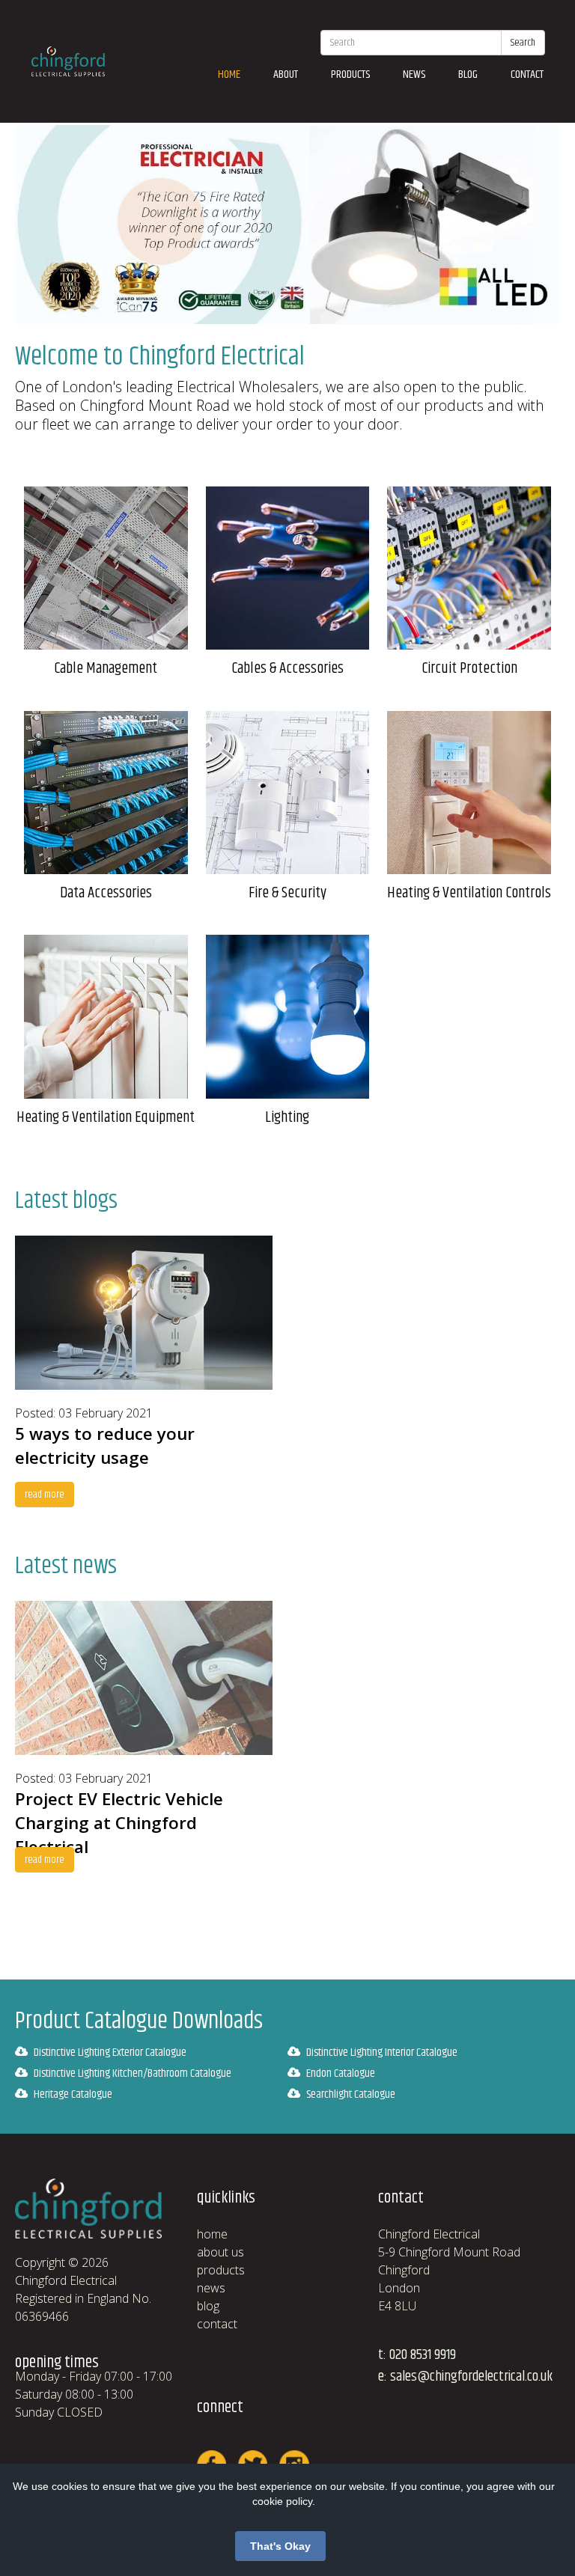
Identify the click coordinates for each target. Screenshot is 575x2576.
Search (523, 43)
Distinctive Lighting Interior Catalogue (382, 2052)
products (350, 74)
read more (45, 1495)
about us (220, 2252)
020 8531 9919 (423, 2355)
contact (527, 74)
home (229, 74)
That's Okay (280, 2546)
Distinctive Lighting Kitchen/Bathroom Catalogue (133, 2073)
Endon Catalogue (341, 2073)
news (414, 74)
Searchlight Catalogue (351, 2094)
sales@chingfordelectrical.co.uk (471, 2377)
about (286, 74)
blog (468, 74)
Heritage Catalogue (73, 2094)
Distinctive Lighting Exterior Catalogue (110, 2052)
